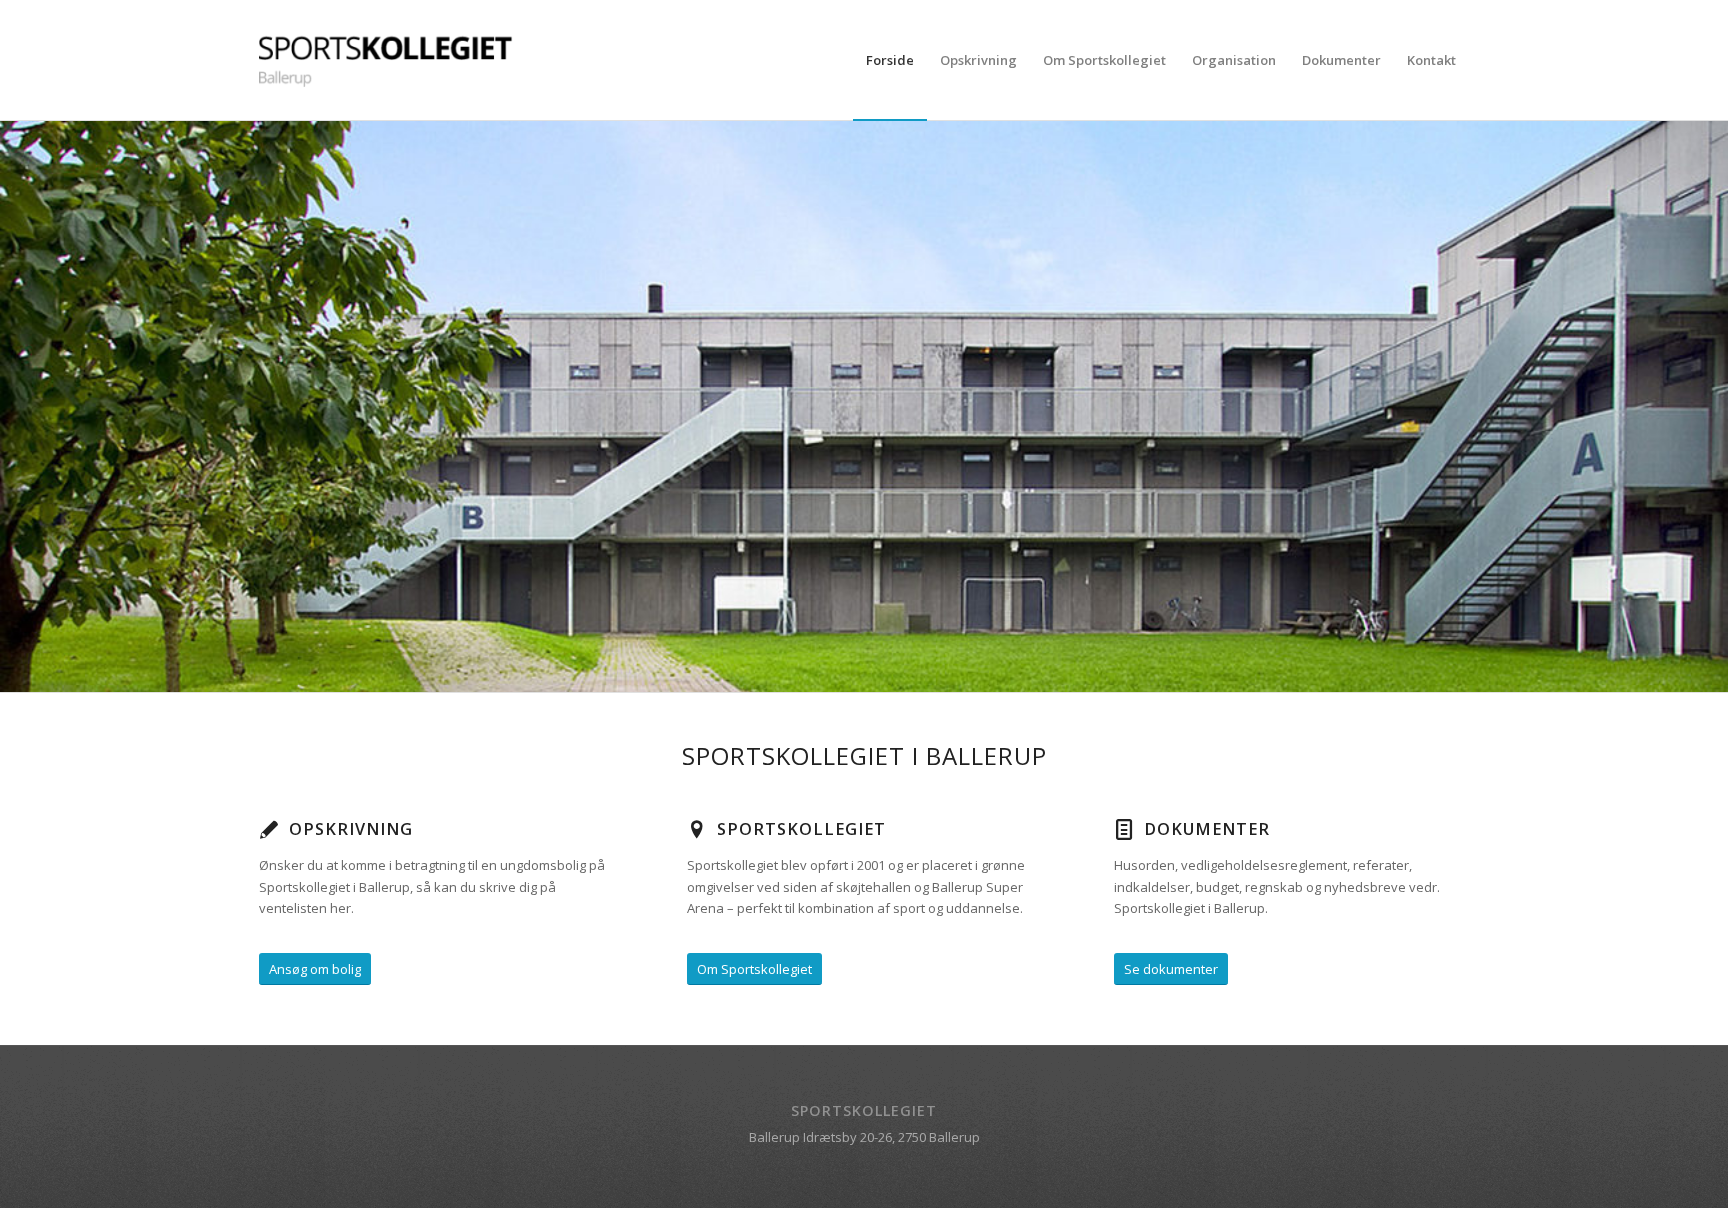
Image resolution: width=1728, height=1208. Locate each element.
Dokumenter (1207, 829)
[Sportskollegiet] (389, 60)
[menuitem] (890, 60)
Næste (1710, 407)
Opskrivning (351, 829)
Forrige (17, 407)
